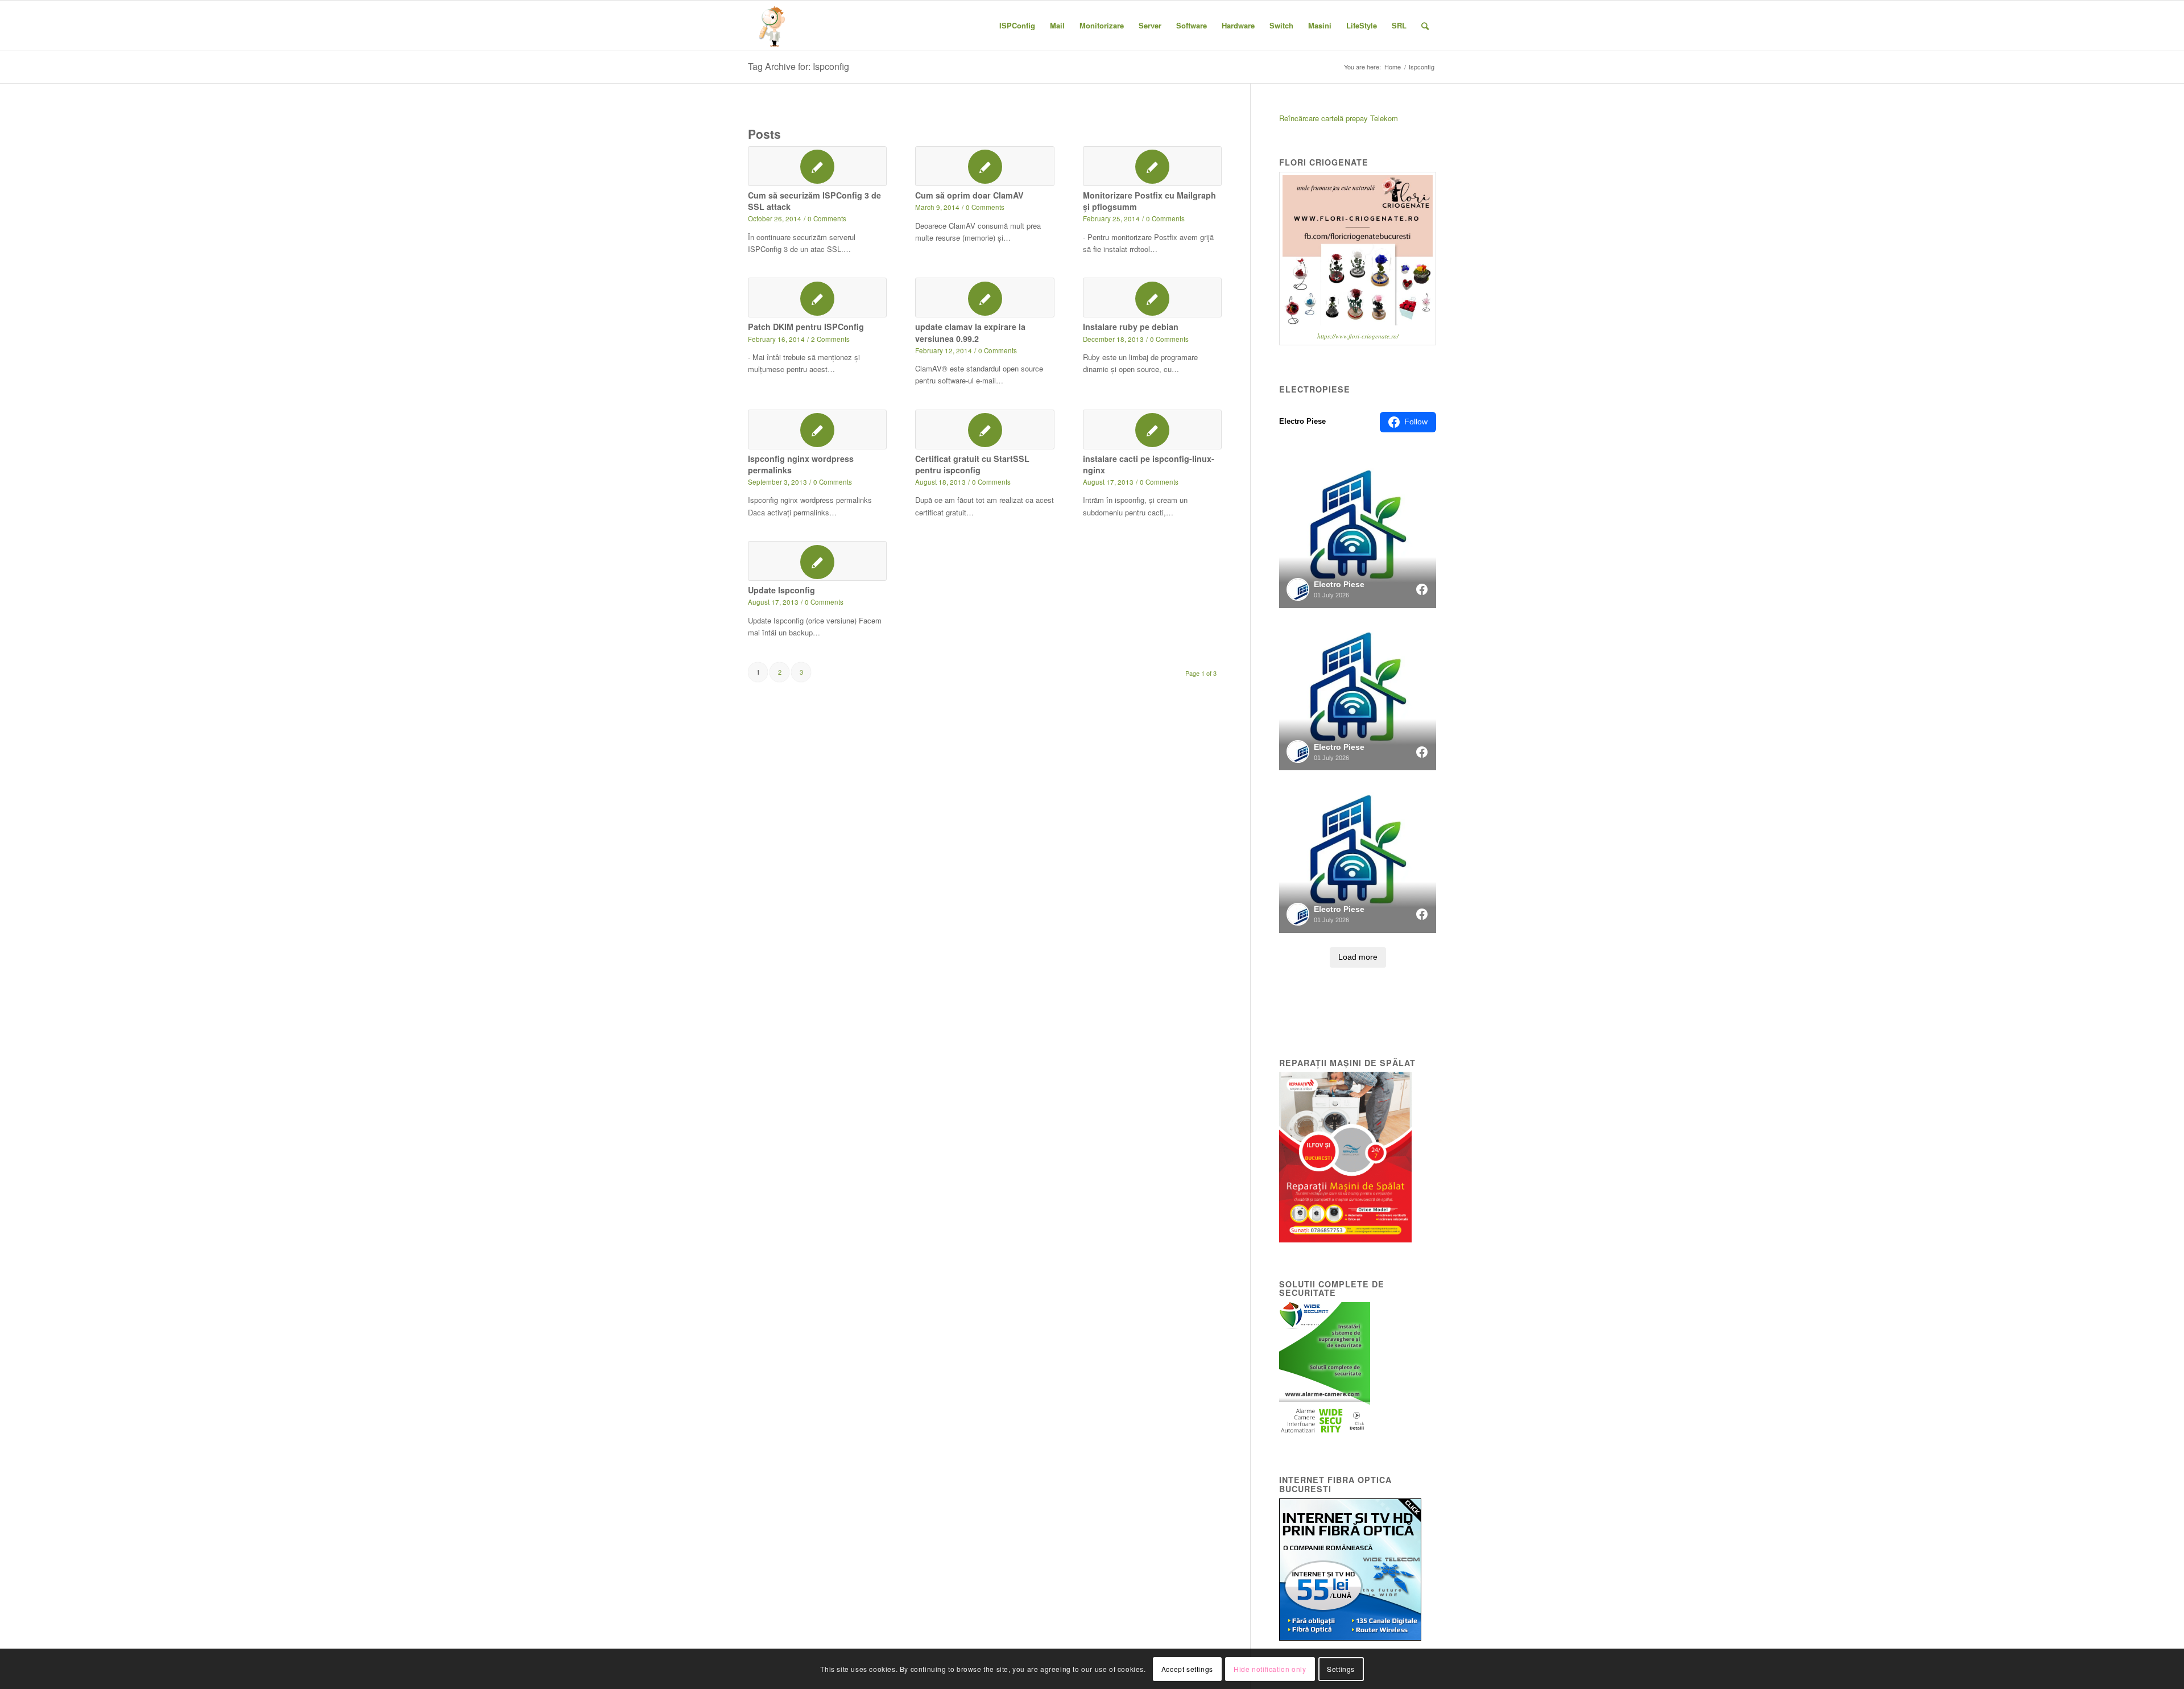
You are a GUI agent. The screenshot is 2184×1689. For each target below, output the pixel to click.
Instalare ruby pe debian (1131, 327)
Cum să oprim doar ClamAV (969, 195)
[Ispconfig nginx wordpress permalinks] (817, 430)
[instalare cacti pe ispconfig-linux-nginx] (1152, 430)
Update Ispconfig (781, 590)
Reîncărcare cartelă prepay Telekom (1339, 118)
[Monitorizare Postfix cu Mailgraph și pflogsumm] (1152, 166)
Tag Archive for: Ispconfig (799, 66)
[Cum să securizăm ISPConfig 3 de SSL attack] (817, 166)
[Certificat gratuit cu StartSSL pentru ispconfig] (985, 430)
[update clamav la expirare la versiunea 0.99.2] (985, 298)
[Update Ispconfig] (817, 561)
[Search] (1425, 26)
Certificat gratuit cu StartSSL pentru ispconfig (972, 464)
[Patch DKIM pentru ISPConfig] (817, 298)
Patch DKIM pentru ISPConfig (806, 327)
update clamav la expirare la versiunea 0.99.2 (970, 332)
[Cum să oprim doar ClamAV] (985, 166)
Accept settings (1187, 1669)
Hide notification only (1270, 1669)
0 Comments (827, 218)
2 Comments (830, 339)
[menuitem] (1017, 26)
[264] (773, 26)
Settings (1341, 1669)
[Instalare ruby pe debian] (1152, 298)
